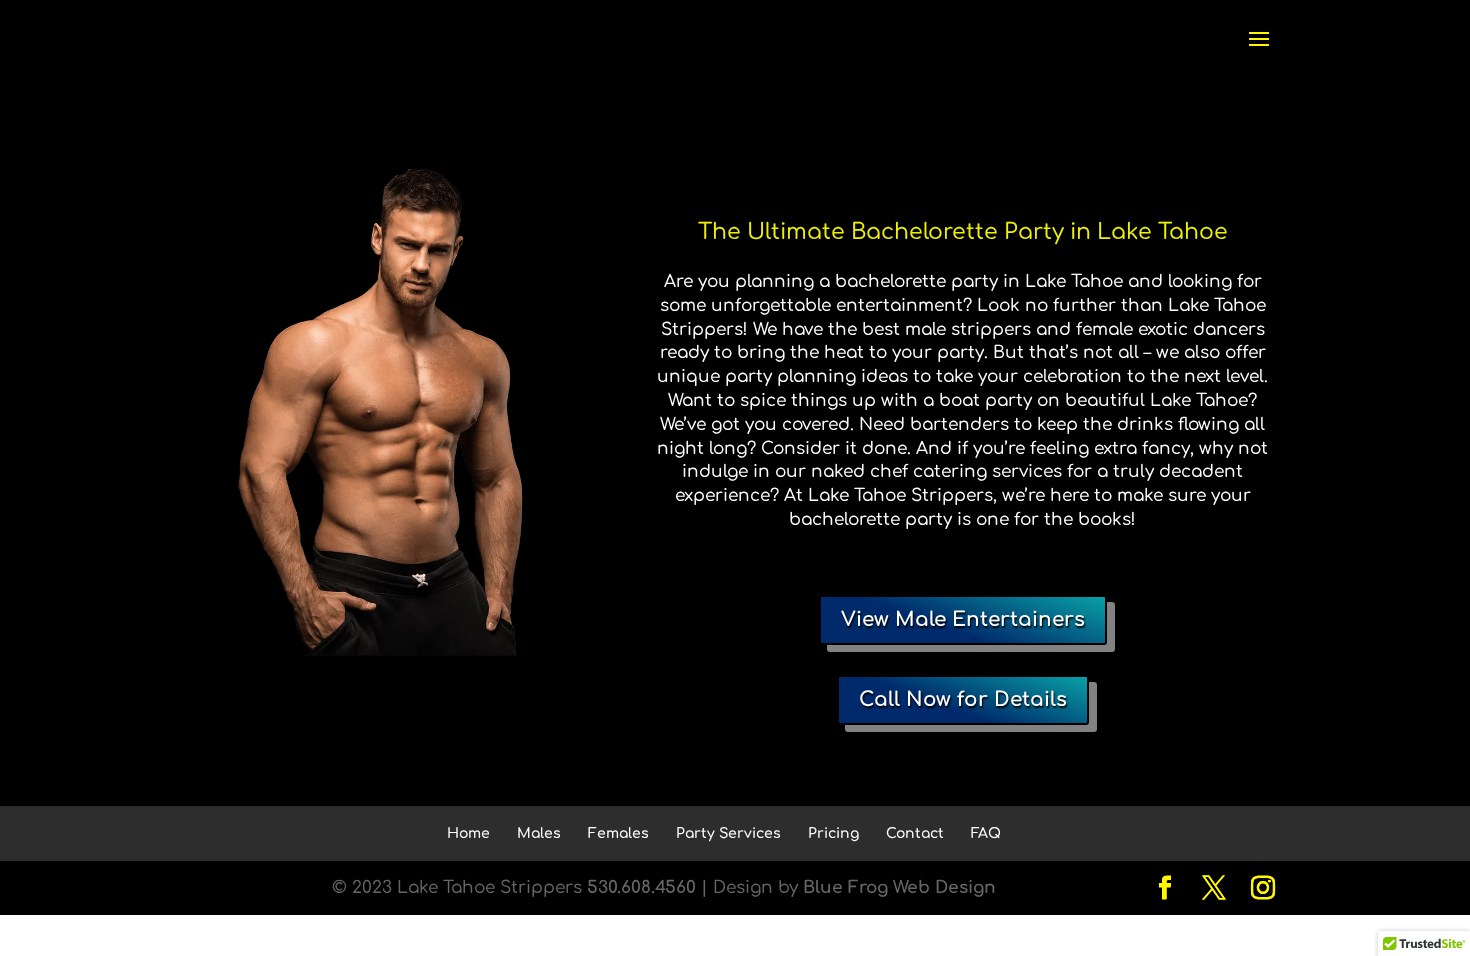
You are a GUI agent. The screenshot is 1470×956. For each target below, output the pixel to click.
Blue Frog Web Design (899, 887)
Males (539, 833)
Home (468, 833)
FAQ (986, 833)
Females (618, 833)
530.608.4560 (641, 887)
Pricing (833, 833)
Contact (915, 833)
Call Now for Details (963, 699)
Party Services (728, 833)
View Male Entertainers (963, 619)
